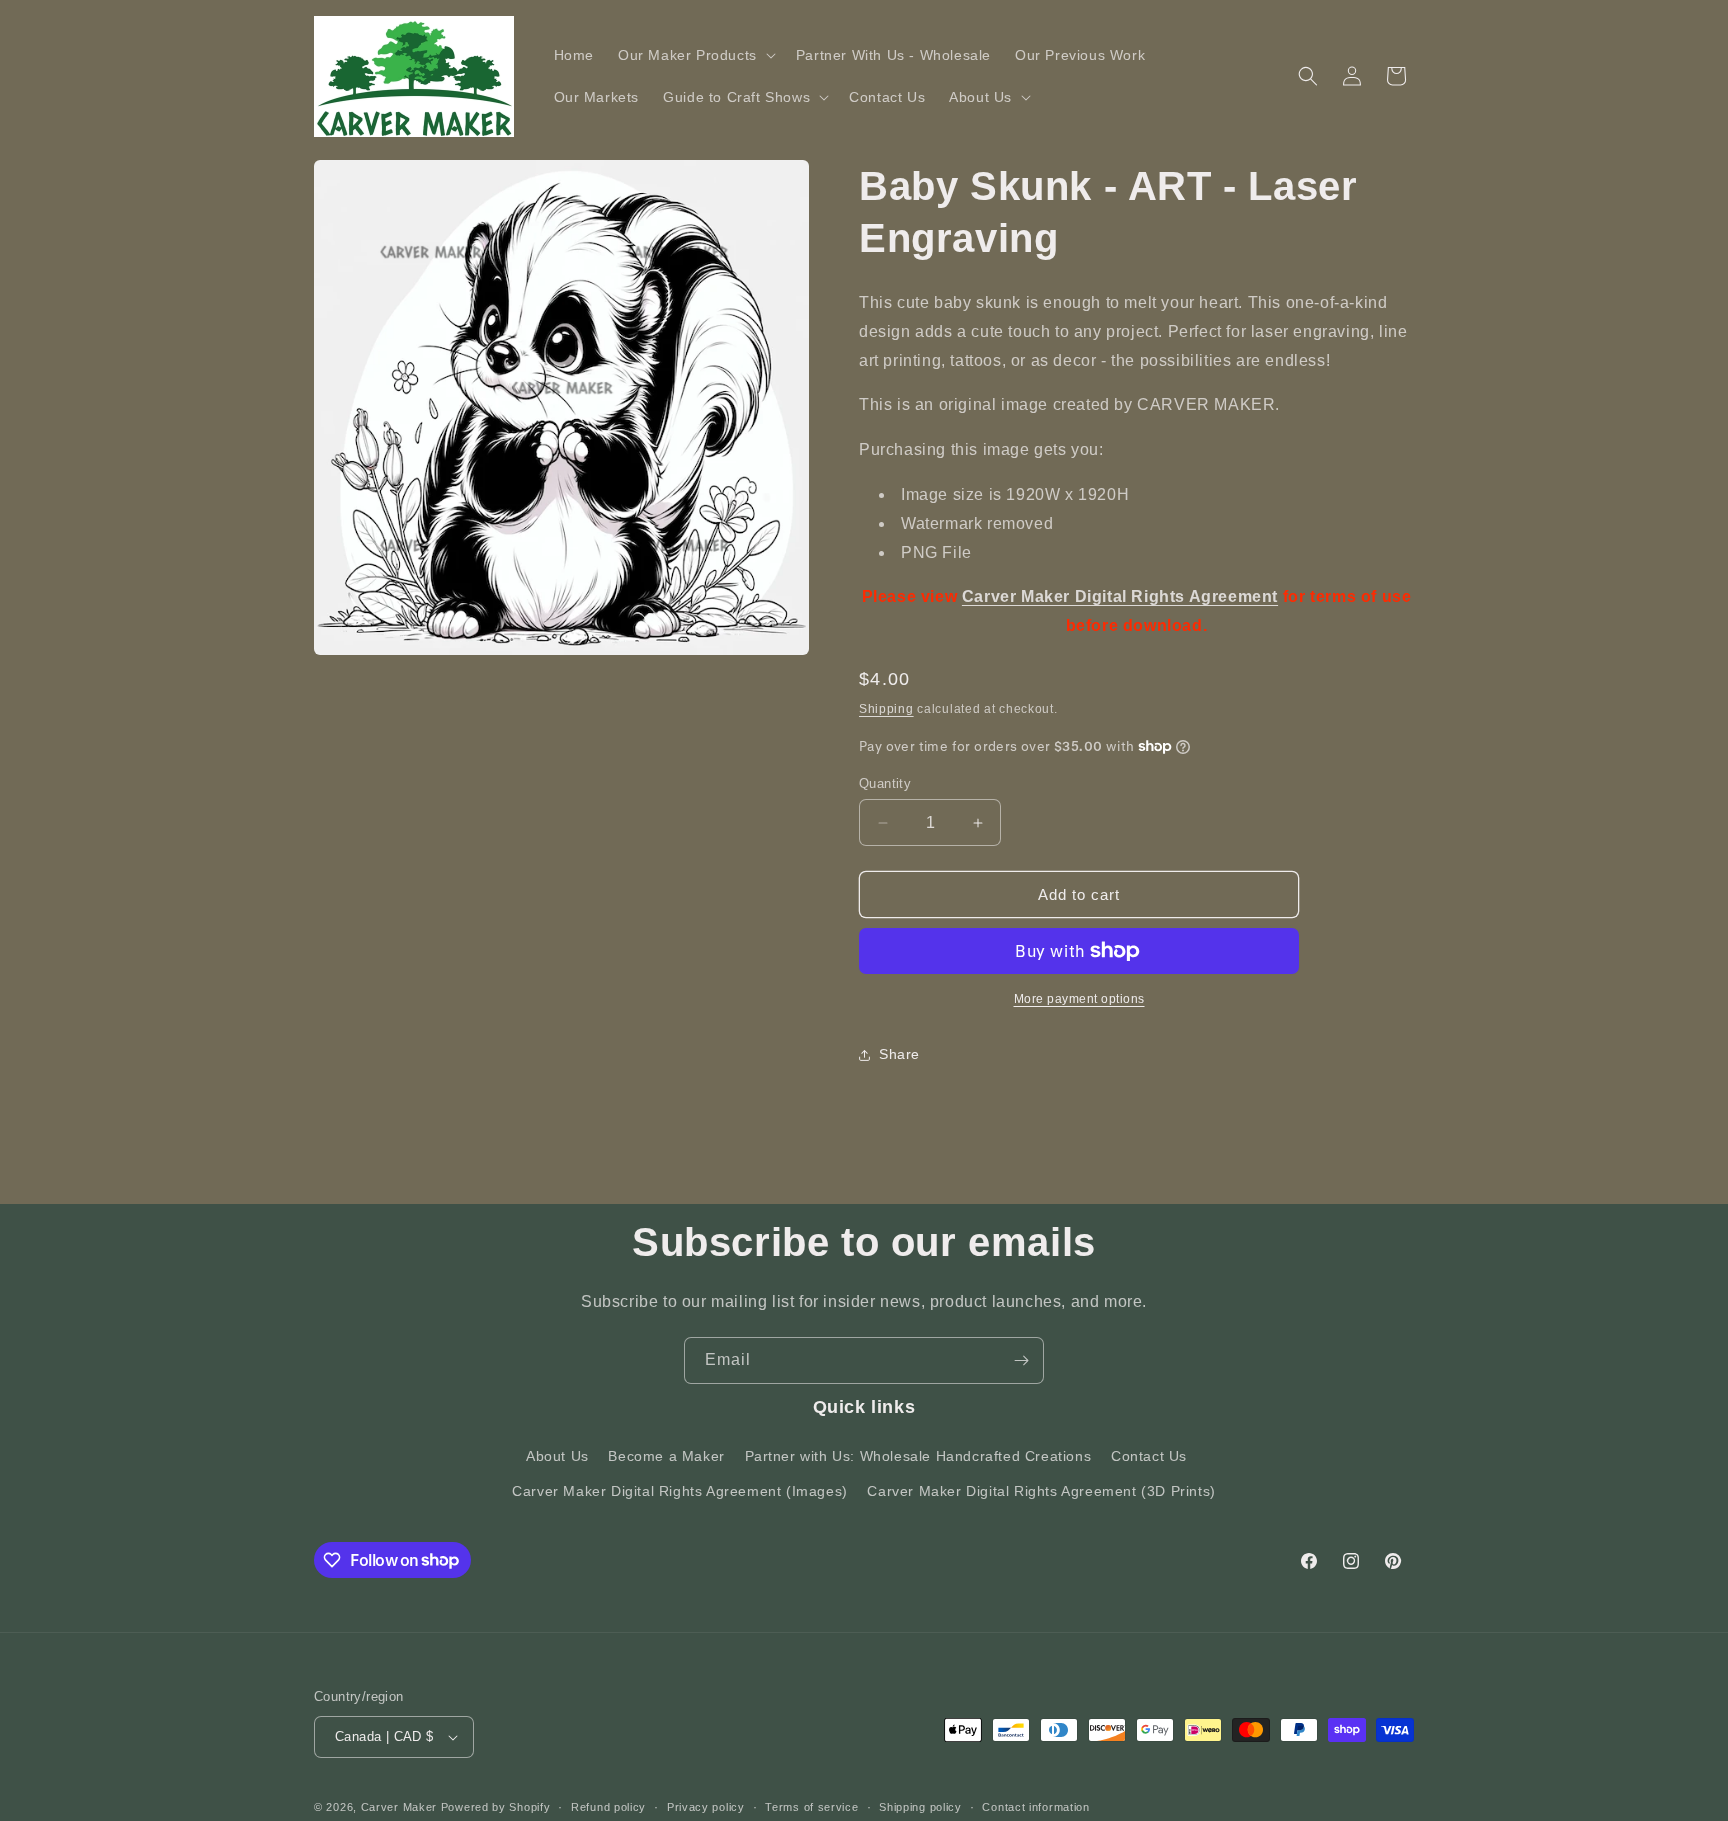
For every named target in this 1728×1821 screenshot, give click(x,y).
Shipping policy (920, 1807)
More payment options (1079, 999)
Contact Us (1149, 1456)
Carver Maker (399, 1807)
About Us (557, 1456)
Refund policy (608, 1807)
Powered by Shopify (496, 1807)
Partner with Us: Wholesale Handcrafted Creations (918, 1456)
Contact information (1035, 1807)
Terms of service (811, 1807)
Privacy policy (706, 1807)
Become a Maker (666, 1456)
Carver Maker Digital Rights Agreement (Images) (680, 1491)
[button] (695, 55)
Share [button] (899, 1054)
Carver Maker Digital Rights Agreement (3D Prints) (1041, 1491)
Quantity (885, 783)
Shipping (886, 709)
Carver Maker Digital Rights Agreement (1120, 596)
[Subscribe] (1021, 1360)
